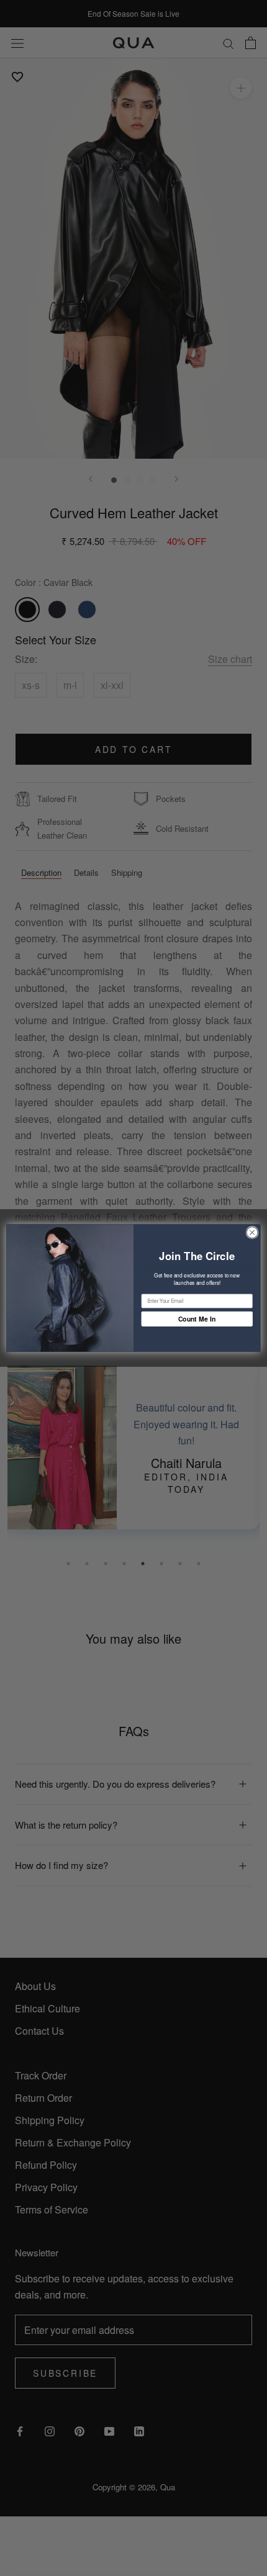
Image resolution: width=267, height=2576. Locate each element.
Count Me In (197, 1319)
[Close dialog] (252, 1232)
